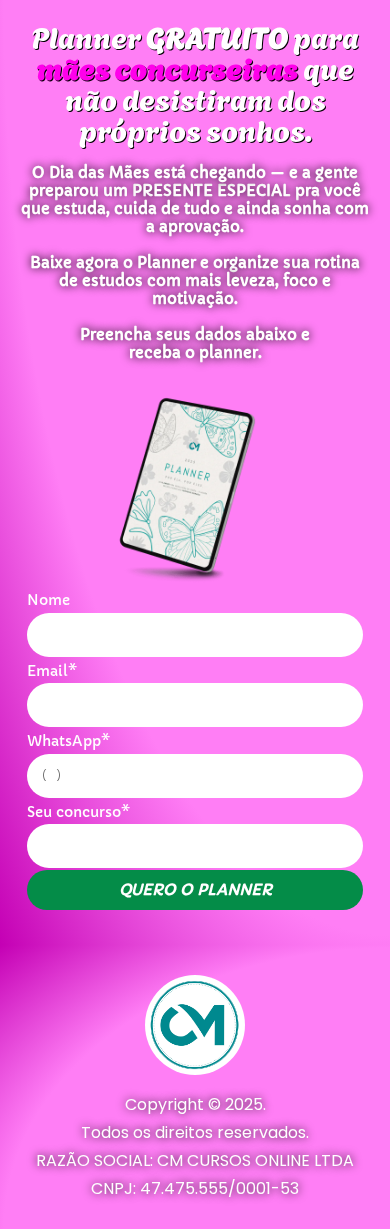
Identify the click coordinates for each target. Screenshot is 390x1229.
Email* (52, 671)
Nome (48, 600)
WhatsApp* (68, 741)
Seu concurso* (78, 812)
